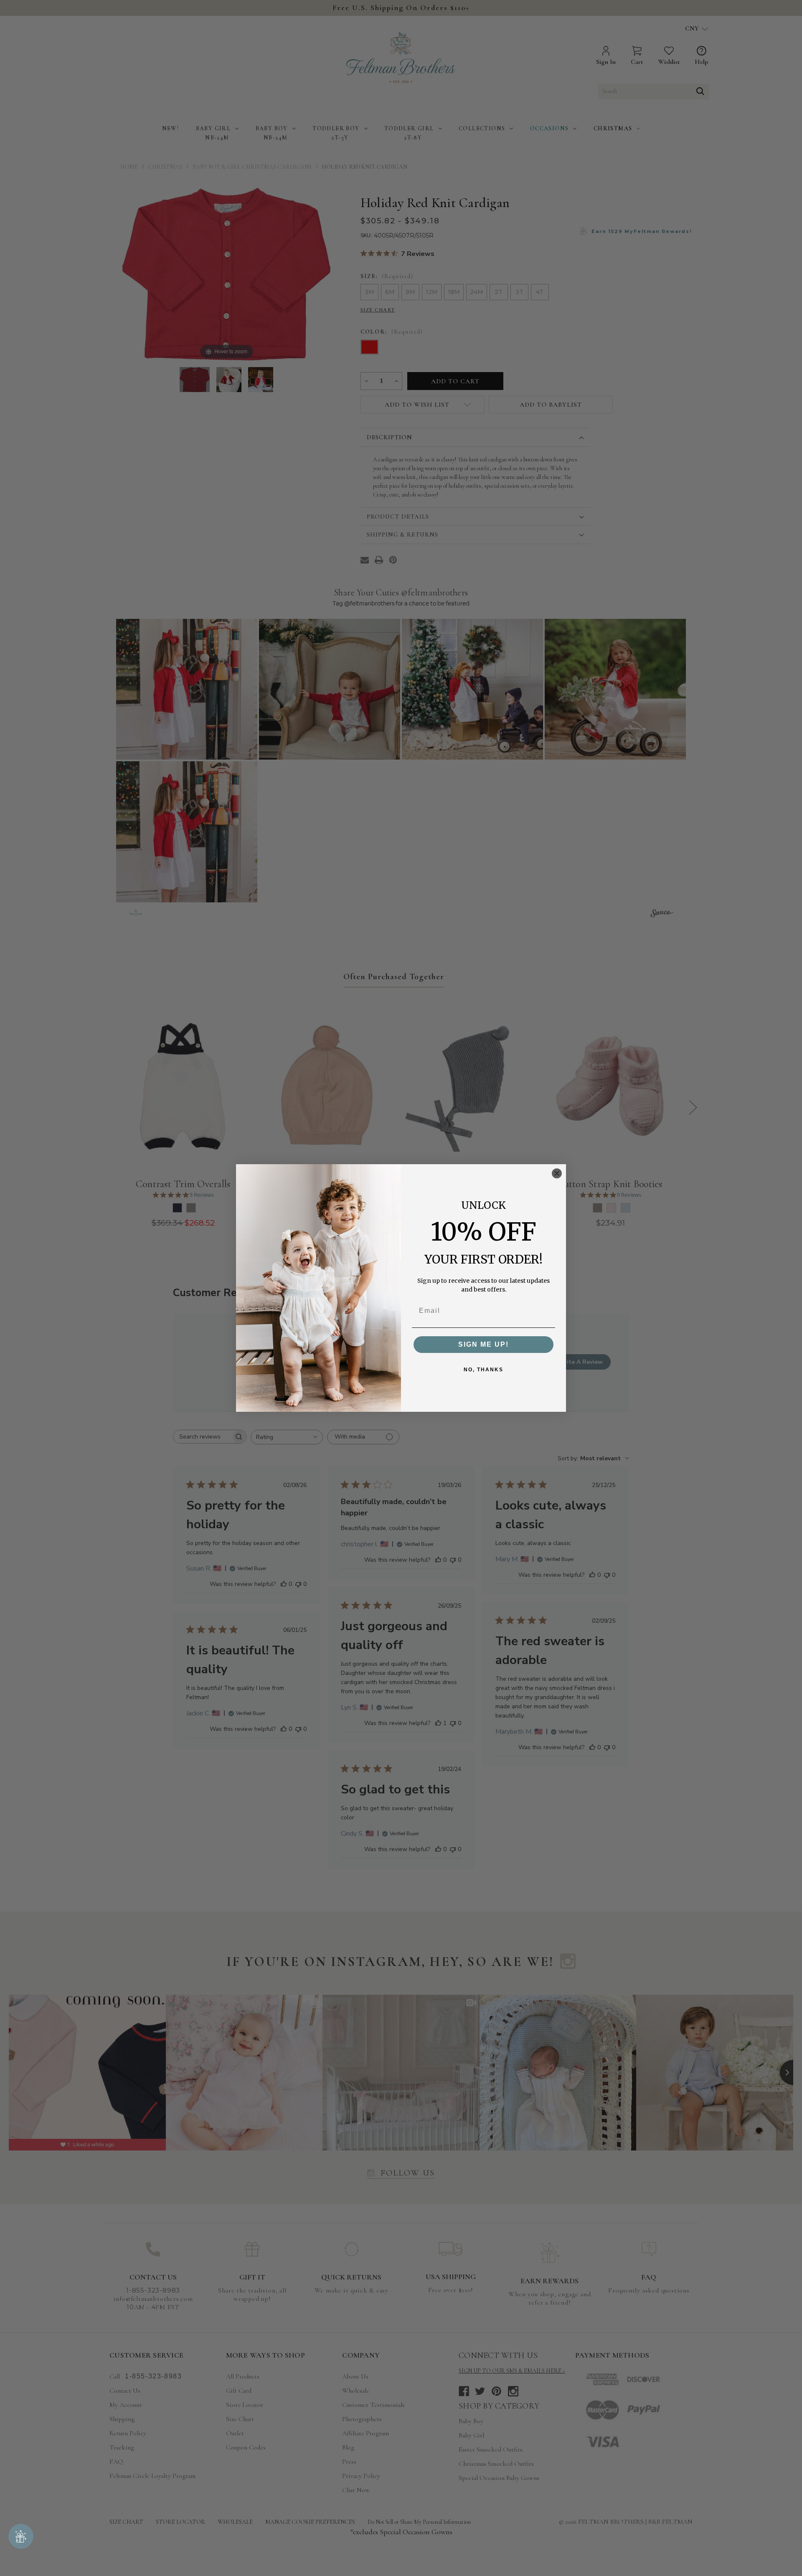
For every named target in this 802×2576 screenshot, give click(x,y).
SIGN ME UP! (483, 1344)
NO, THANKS (483, 1370)
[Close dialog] (557, 1173)
